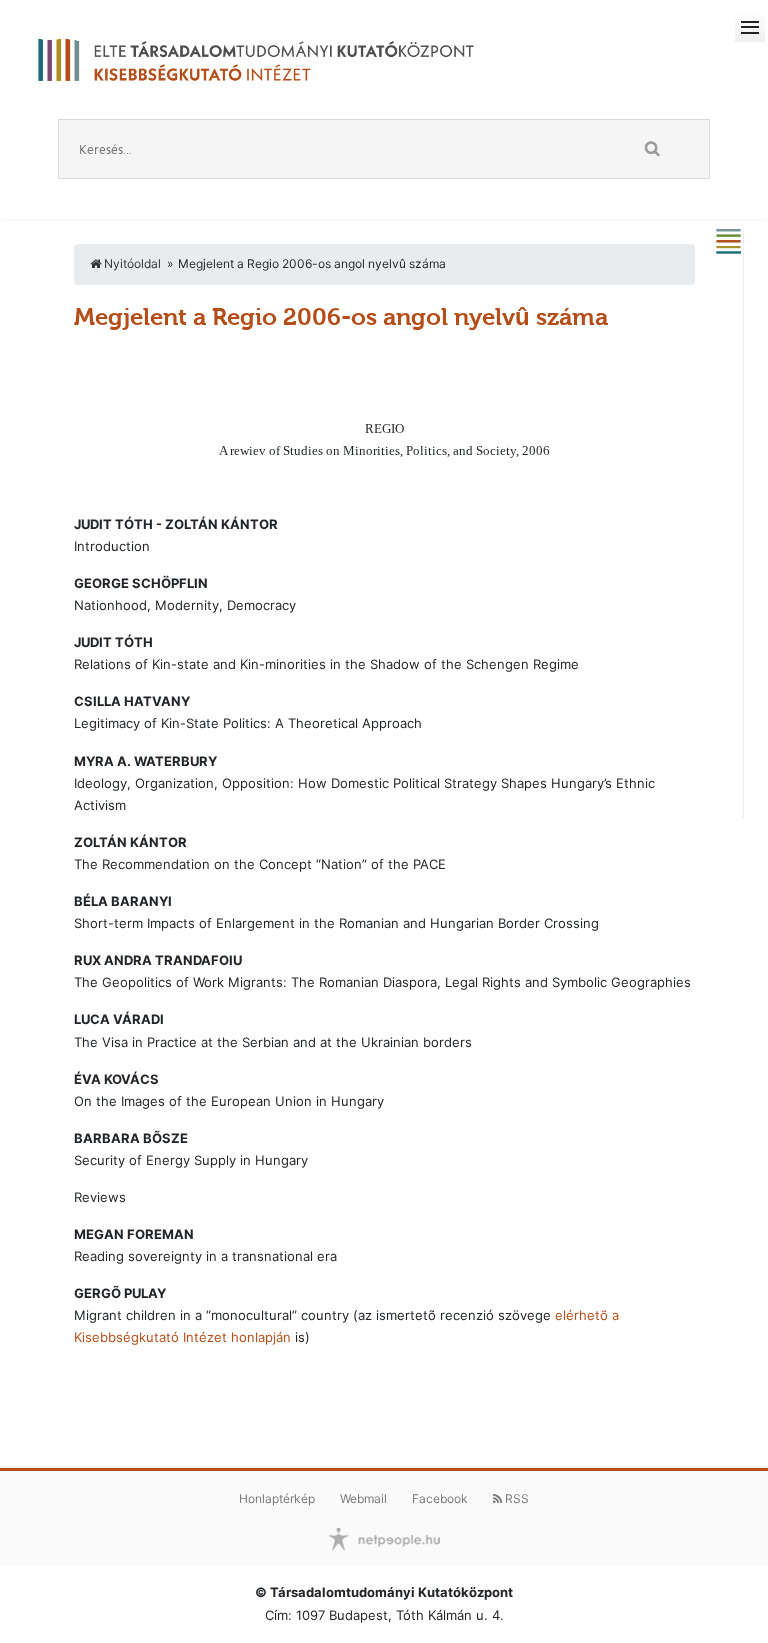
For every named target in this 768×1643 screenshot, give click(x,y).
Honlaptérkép (277, 1498)
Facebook (440, 1498)
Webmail (363, 1498)
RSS (515, 1498)
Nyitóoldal (131, 263)
